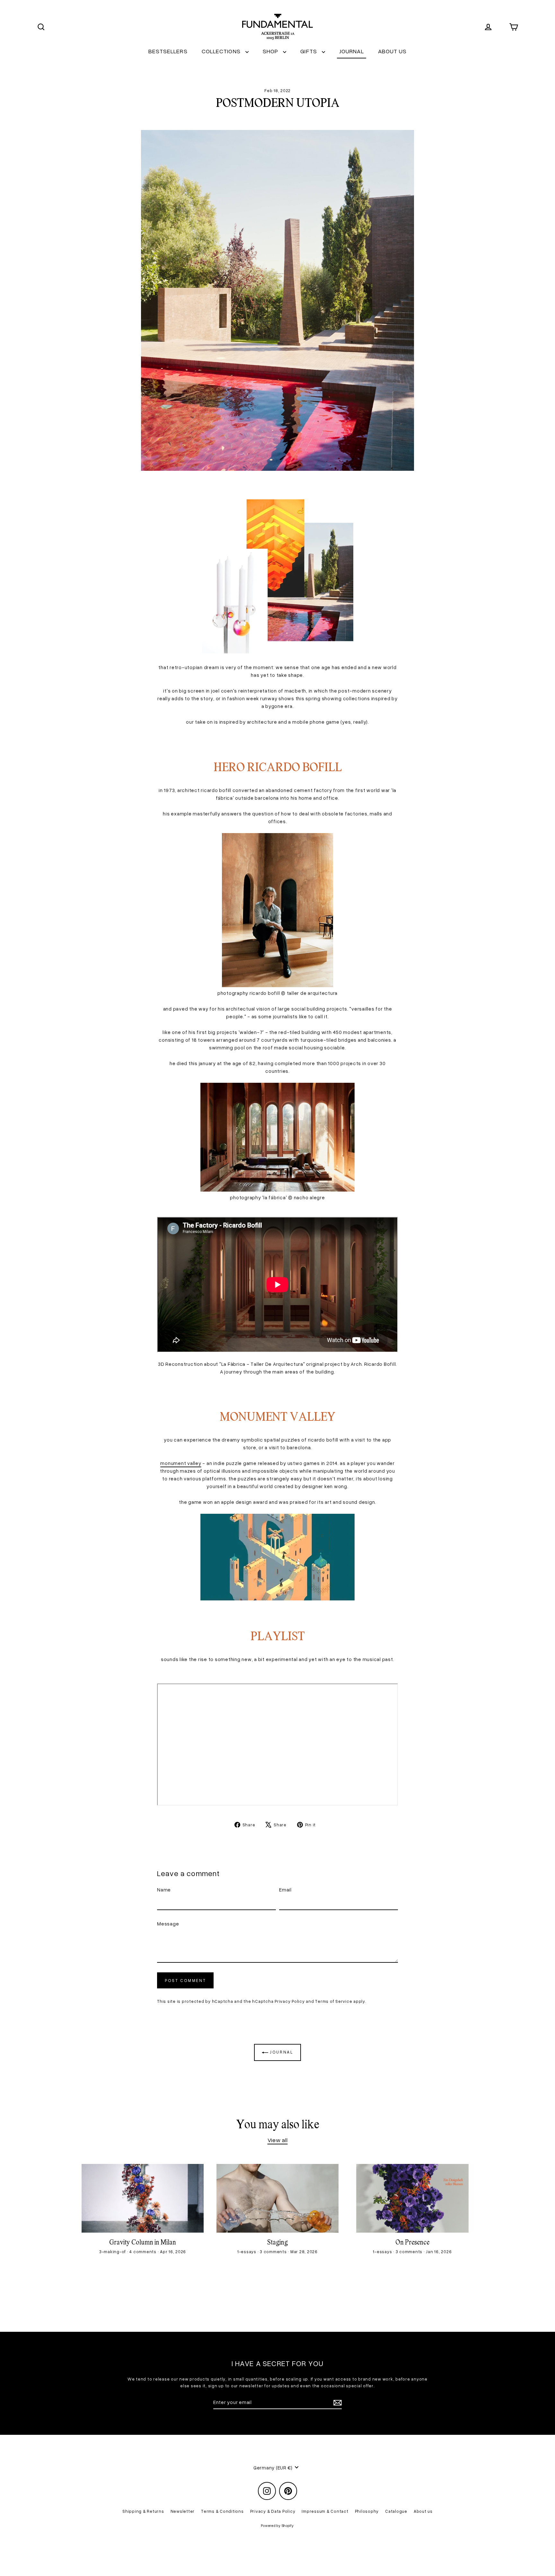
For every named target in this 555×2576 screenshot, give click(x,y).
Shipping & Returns (143, 2511)
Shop (271, 51)
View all (278, 2140)
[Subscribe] (337, 2402)
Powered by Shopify (277, 2525)
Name (164, 1890)
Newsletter (183, 2511)
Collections (222, 51)
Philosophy (367, 2511)
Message (168, 1924)
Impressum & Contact (325, 2511)
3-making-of (113, 2252)
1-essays (247, 2252)
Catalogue (396, 2511)
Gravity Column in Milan (143, 2243)
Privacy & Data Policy (273, 2511)
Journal (352, 51)
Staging (277, 2243)
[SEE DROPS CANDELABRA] (278, 651)
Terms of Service (334, 2001)
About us (392, 51)
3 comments (274, 2252)
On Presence (412, 2243)
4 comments (143, 2252)
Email (285, 1890)
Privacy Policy (290, 2001)
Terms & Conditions (222, 2511)
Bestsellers (168, 51)
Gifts (309, 51)
